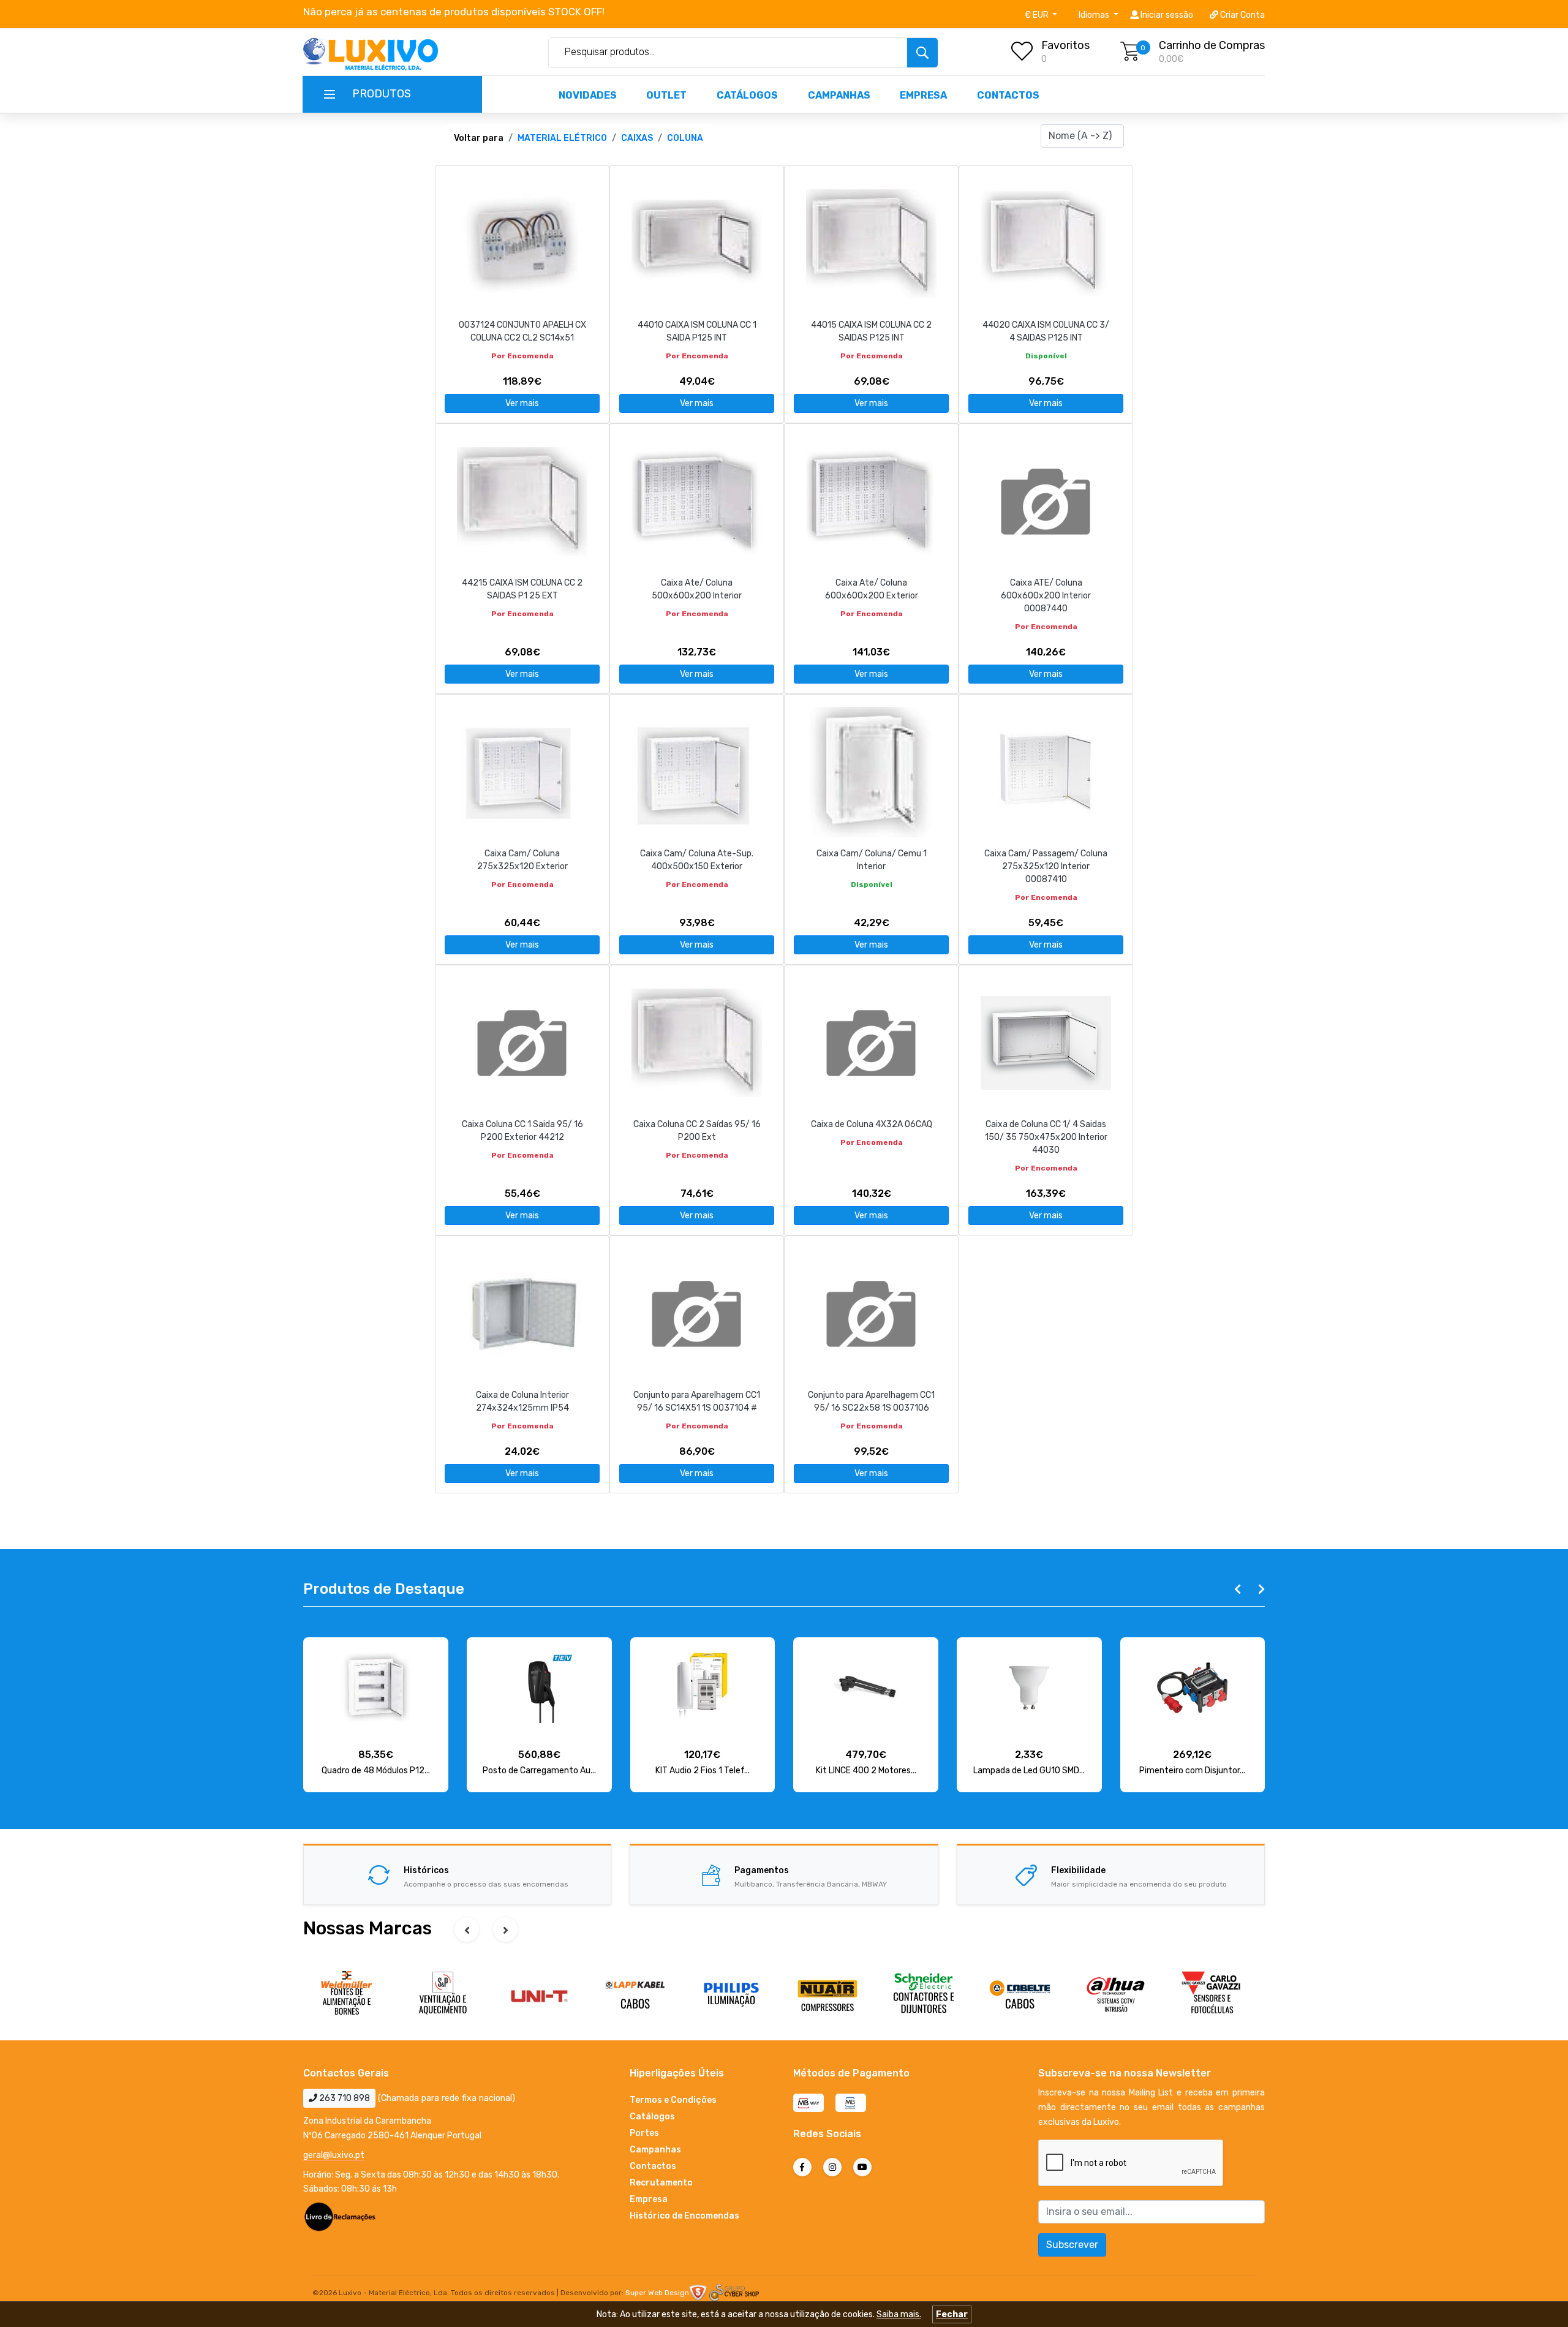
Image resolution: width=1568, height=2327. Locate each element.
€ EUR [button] (1038, 15)
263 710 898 (344, 2098)
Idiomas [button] (1095, 15)
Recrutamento (661, 2183)
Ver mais (522, 403)
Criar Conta (1242, 15)
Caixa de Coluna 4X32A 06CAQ (872, 1124)
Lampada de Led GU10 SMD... (1029, 1771)
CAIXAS (637, 138)
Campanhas (839, 95)
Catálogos (747, 95)
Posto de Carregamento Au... (539, 1771)
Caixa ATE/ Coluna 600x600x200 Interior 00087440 (1046, 596)
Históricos (426, 1870)
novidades (588, 95)
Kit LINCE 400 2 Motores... (866, 1771)
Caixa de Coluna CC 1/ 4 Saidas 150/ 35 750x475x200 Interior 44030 (1046, 1137)
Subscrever (1072, 2245)
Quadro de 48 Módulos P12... (376, 1771)
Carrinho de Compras (1212, 45)
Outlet (666, 95)
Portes (644, 2133)
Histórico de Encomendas (684, 2216)
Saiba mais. (899, 2314)
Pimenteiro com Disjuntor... (1192, 1771)
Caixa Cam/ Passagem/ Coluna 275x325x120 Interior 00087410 (1046, 866)
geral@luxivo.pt (334, 2155)
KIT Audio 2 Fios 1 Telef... (703, 1771)
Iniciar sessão (1166, 15)
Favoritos (1065, 45)
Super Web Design (657, 2293)
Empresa (923, 95)
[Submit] (922, 53)
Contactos (1008, 95)
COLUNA (685, 138)
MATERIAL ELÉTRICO (562, 138)
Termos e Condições (673, 2100)
